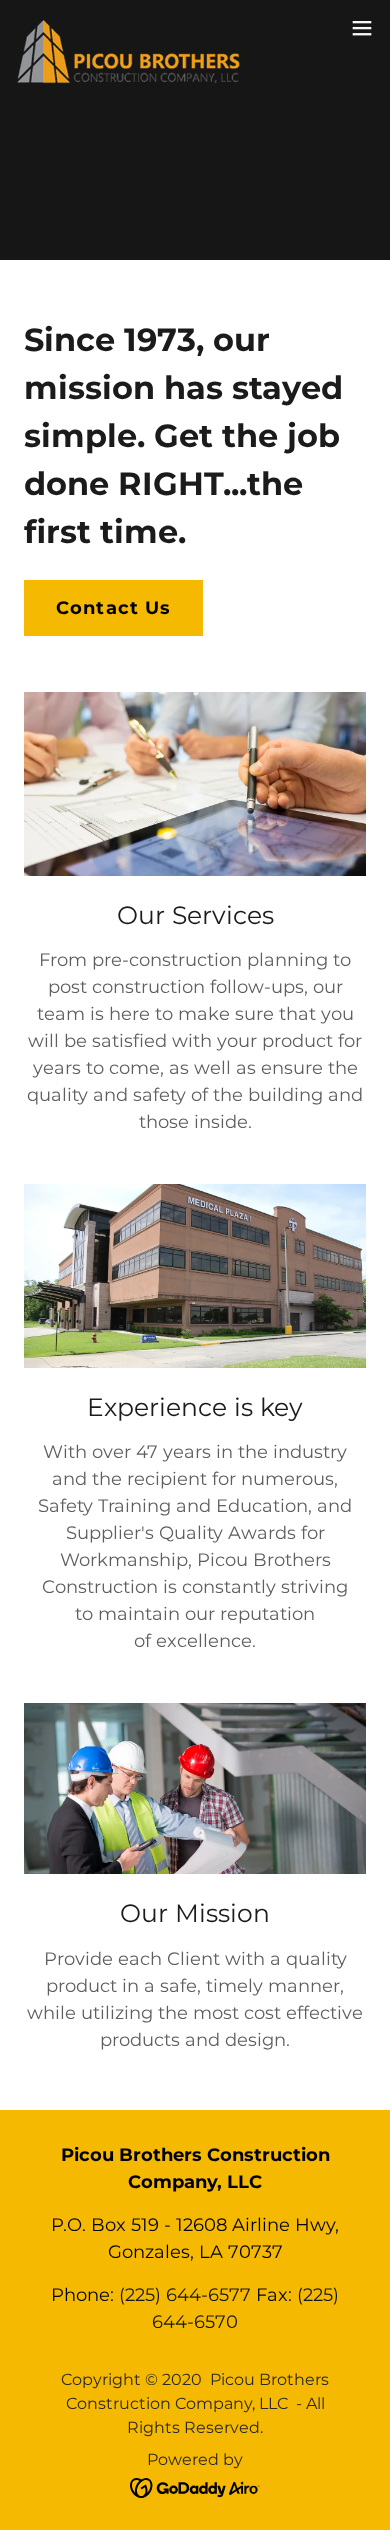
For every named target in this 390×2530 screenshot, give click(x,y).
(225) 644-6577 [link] (185, 2295)
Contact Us (113, 608)
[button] (362, 28)
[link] (128, 28)
